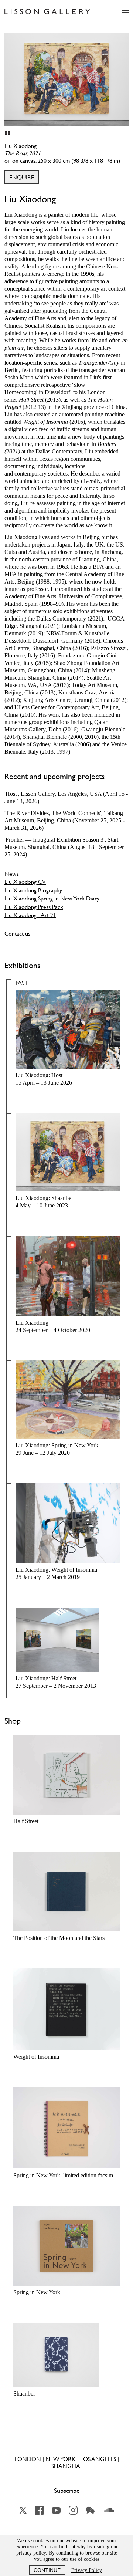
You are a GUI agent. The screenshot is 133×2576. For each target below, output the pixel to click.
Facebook (39, 2510)
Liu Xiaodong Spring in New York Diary (52, 898)
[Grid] (7, 133)
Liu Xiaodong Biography (33, 890)
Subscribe (67, 2491)
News (12, 873)
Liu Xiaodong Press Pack (34, 907)
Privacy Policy (87, 2570)
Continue (47, 2570)
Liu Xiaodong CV (25, 882)
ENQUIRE (22, 177)
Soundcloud (109, 2510)
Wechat (90, 2510)
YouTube (56, 2510)
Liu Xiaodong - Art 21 (30, 915)
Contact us (17, 933)
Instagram (73, 2510)
